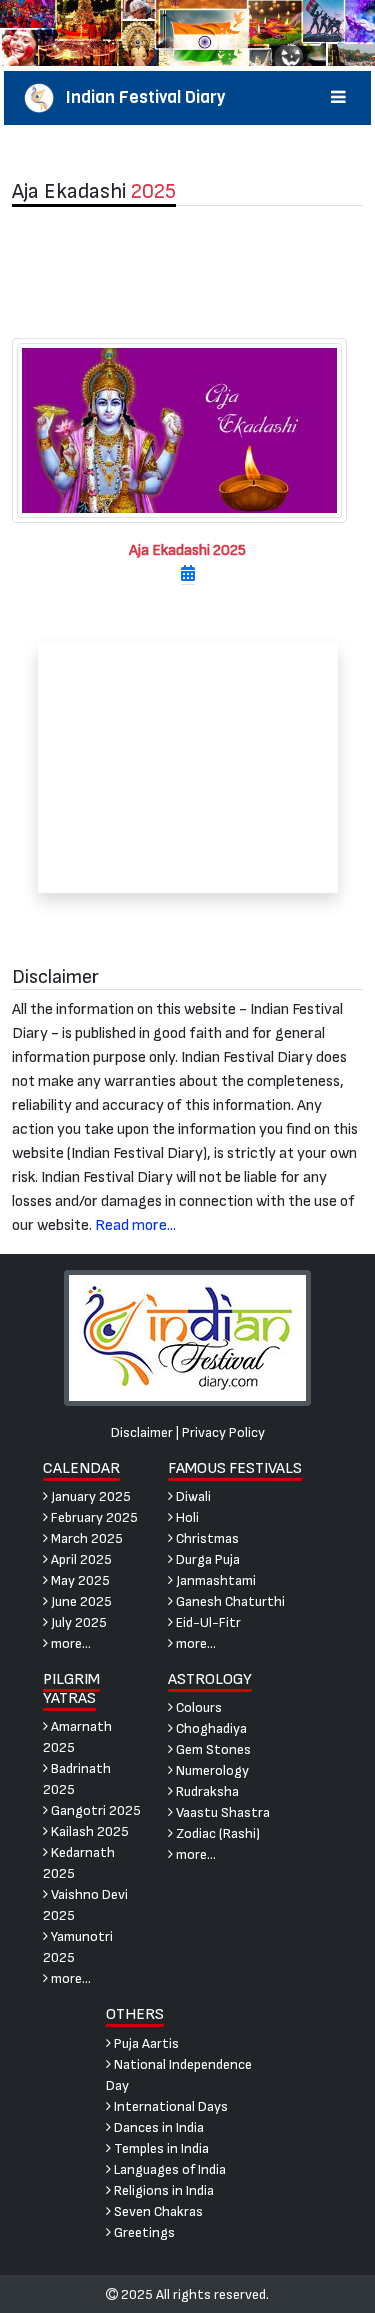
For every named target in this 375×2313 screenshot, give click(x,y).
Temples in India (160, 2148)
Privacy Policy (223, 1432)
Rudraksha (206, 1791)
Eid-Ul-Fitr (207, 1622)
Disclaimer (142, 1432)
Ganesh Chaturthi (229, 1601)
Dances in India (157, 2127)
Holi (186, 1517)
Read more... (135, 1225)
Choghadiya (210, 1728)
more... (69, 1643)
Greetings (143, 2232)
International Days (169, 2106)
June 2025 (80, 1601)
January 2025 (89, 1496)
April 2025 (80, 1559)
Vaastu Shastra (221, 1812)
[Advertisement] (187, 272)
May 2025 (79, 1580)
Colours (197, 1707)
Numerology (211, 1770)
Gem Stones (212, 1749)
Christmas (206, 1538)
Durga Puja (206, 1559)
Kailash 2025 (88, 1831)
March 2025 (85, 1538)
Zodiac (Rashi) (216, 1833)
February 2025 (93, 1517)
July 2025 (77, 1622)
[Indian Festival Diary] (187, 1336)
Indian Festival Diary (139, 97)
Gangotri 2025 (94, 1810)
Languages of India (168, 2169)
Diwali (192, 1496)
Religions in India (162, 2190)
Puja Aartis (145, 2043)
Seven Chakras (157, 2211)
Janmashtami (214, 1580)
